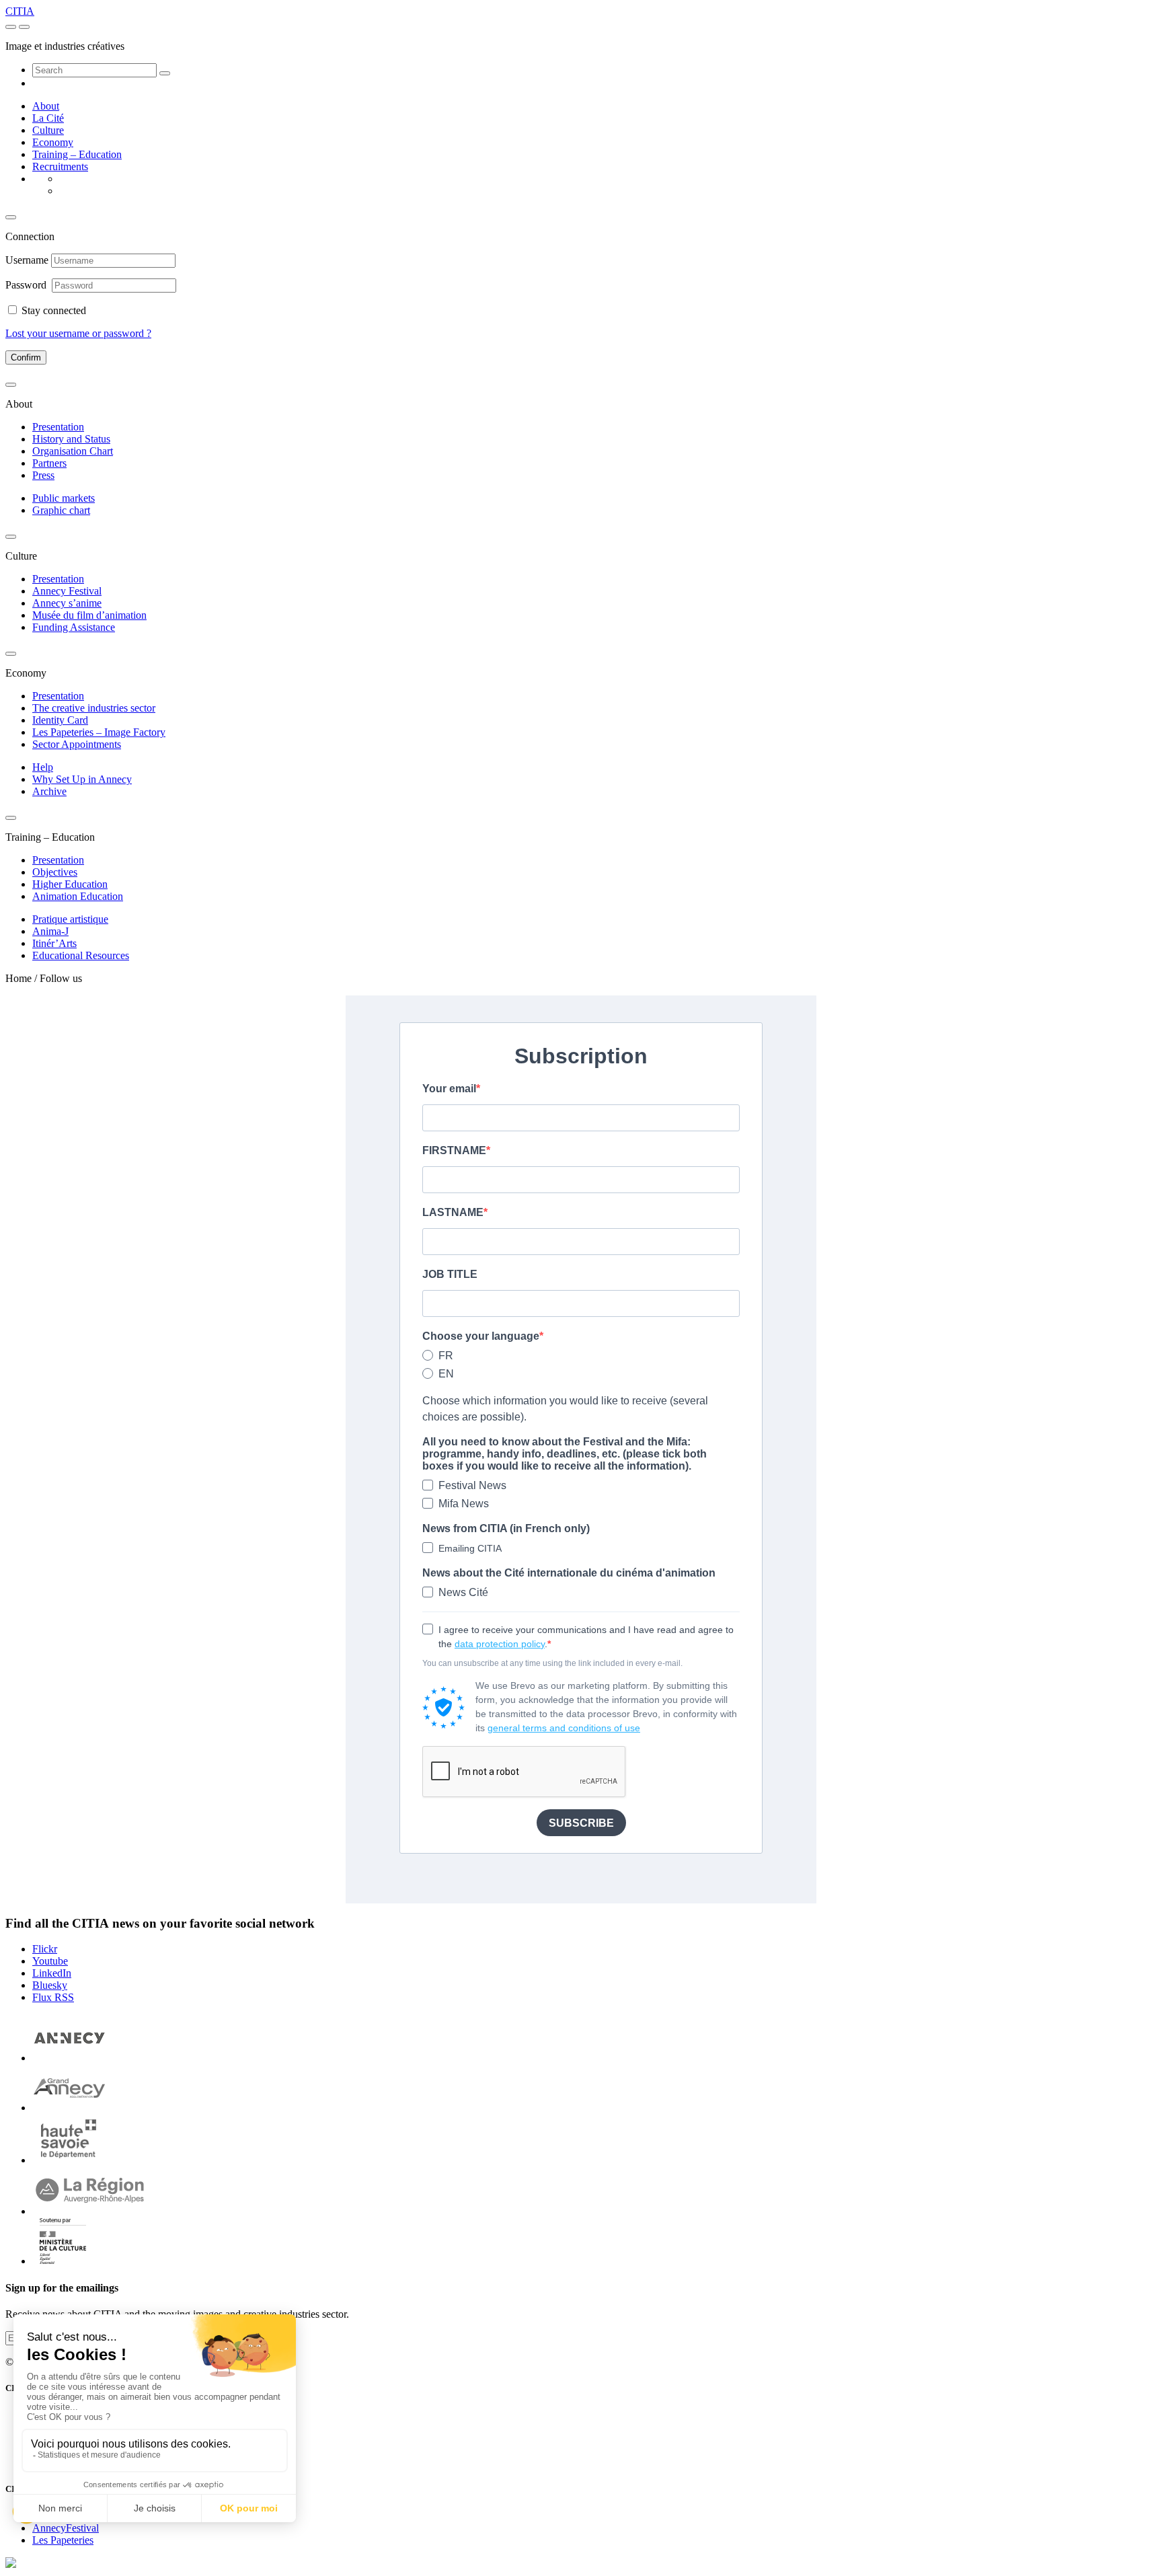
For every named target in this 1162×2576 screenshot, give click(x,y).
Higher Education (70, 884)
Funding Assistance (74, 627)
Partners (49, 463)
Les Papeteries (63, 2540)
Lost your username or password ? (78, 333)
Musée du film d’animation (89, 615)
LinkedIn (52, 1973)
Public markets (64, 498)
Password (27, 285)
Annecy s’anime (67, 603)
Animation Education (78, 896)
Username (27, 260)
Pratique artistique (70, 919)
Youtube (50, 1961)
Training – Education (77, 154)
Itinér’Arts (54, 943)
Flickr (45, 1949)
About (46, 106)
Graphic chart (61, 510)
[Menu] (11, 27)
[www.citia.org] (11, 2564)
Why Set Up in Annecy (82, 779)
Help (43, 767)
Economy (53, 142)
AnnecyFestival (66, 2528)
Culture (48, 130)
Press (43, 475)
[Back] (11, 217)
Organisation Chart (73, 451)
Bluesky (50, 1985)
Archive (49, 791)
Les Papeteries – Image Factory (99, 732)
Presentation (58, 427)
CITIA (20, 11)
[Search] (165, 73)
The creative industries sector (94, 708)
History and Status (71, 439)
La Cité (48, 118)
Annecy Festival (67, 591)
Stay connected (54, 310)
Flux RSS (53, 1997)
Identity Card (60, 720)
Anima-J (50, 931)
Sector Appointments (77, 744)
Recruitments (60, 166)
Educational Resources (81, 955)
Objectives (55, 872)
